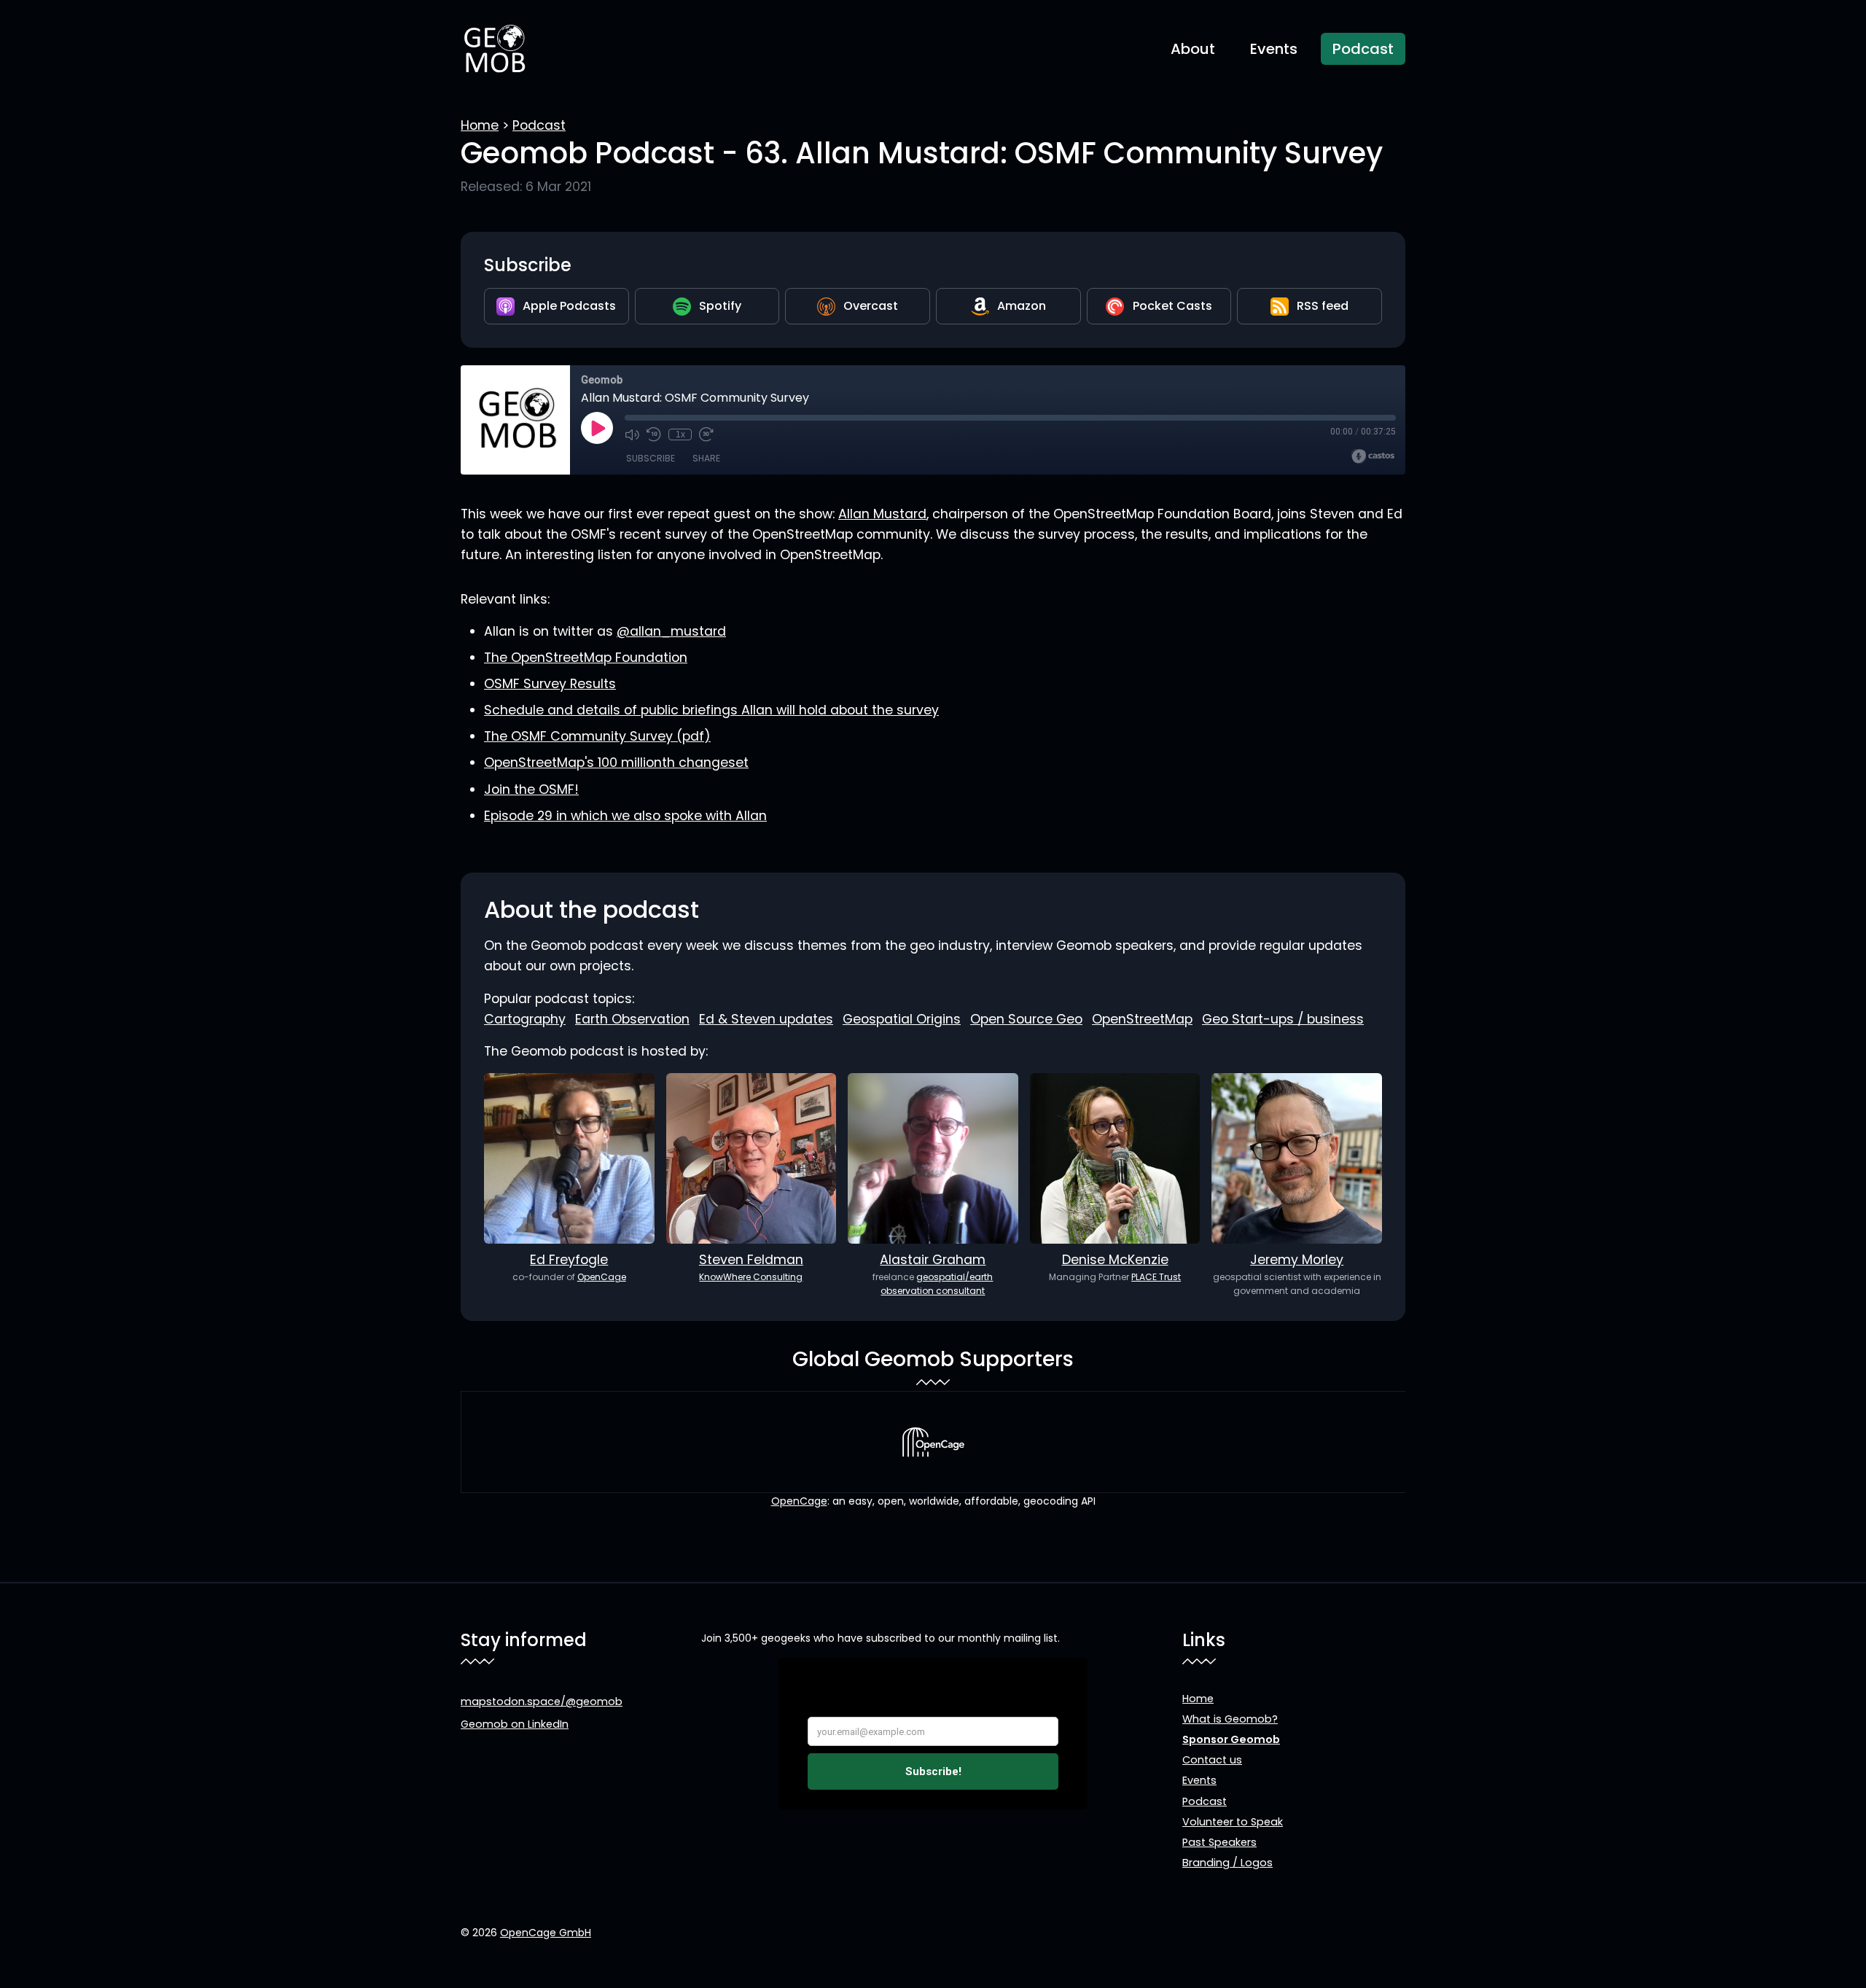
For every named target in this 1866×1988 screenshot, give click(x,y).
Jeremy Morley (1297, 1260)
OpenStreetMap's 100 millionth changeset (616, 763)
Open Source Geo (1026, 1019)
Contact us (1212, 1760)
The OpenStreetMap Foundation (586, 658)
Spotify (720, 306)
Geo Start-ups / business (1283, 1019)
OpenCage (602, 1277)
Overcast (871, 306)
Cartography (525, 1019)
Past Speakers (1219, 1842)
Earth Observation (632, 1019)
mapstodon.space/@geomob (542, 1702)
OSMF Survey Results (550, 684)
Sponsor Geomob (1231, 1739)
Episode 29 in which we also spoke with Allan (625, 816)
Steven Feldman (751, 1260)
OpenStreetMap (1142, 1019)
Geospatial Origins (902, 1019)
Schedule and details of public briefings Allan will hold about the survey (711, 710)
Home (480, 125)
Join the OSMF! (531, 790)
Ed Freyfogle (569, 1260)
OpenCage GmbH (546, 1933)
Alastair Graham (933, 1260)
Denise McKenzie (1115, 1260)
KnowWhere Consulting (751, 1277)
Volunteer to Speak (1233, 1822)
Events (1274, 49)
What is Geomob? (1230, 1719)
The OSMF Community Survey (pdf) (597, 736)
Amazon (1022, 306)
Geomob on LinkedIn (515, 1724)
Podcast (1363, 49)
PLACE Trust (1156, 1277)
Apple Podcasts (569, 306)
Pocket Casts (1172, 306)
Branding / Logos (1227, 1863)
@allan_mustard (671, 631)
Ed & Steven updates (766, 1019)
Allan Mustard (882, 514)
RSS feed (1323, 306)
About (1193, 49)
